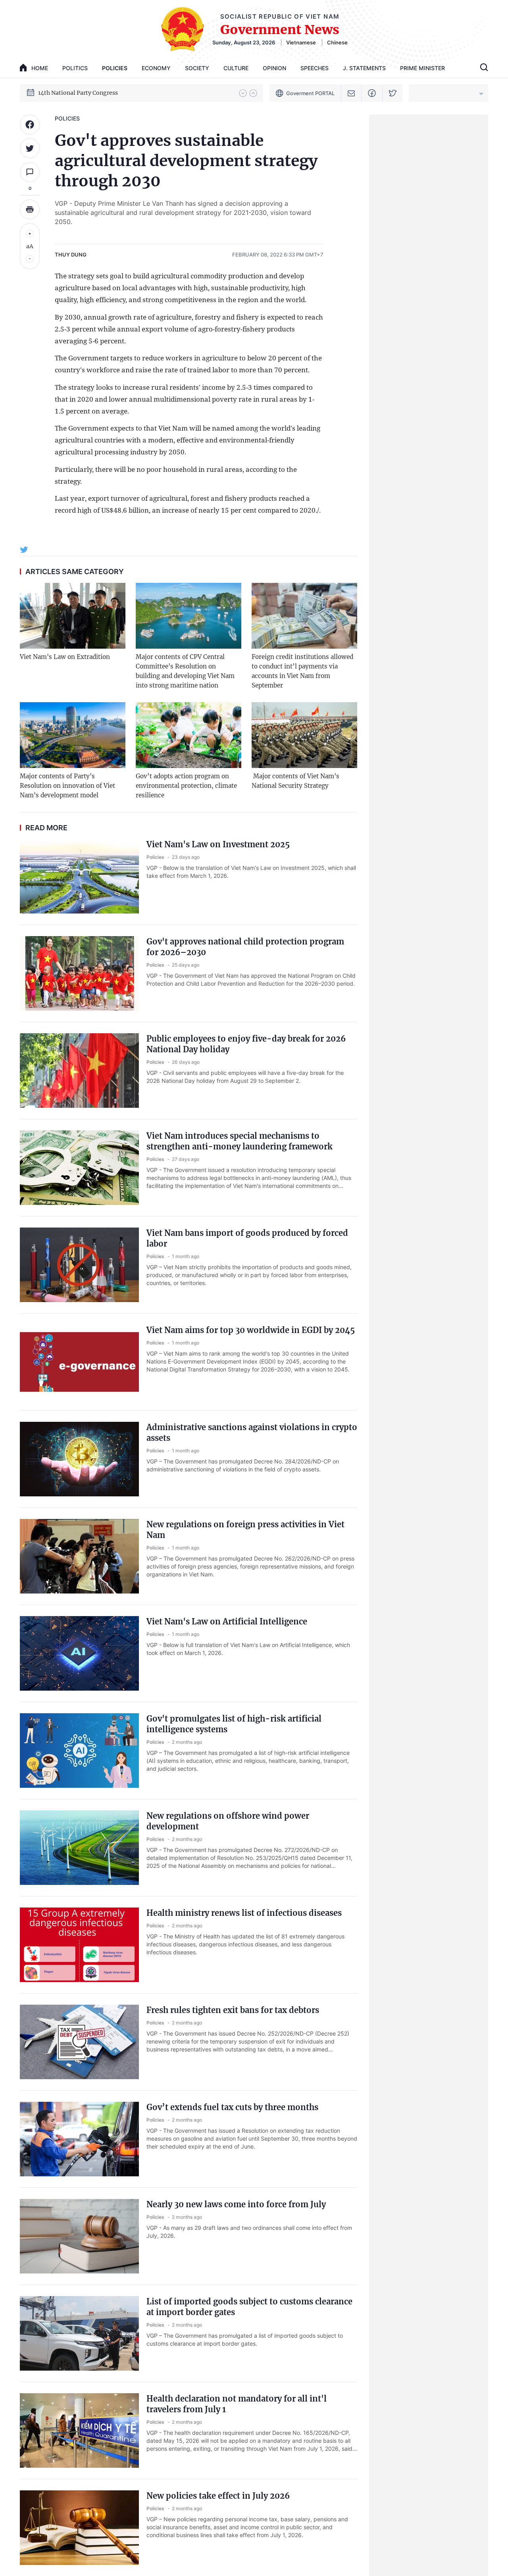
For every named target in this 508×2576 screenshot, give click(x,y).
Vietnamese (301, 42)
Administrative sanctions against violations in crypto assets (252, 1433)
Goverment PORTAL (310, 93)
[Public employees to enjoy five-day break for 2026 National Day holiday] (79, 1071)
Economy (156, 68)
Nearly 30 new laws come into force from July (236, 2204)
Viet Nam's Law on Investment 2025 (218, 844)
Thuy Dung (71, 255)
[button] (243, 93)
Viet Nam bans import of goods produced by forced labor (247, 1238)
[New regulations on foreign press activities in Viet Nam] (79, 1556)
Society (197, 68)
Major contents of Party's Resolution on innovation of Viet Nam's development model (67, 786)
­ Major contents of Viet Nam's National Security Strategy (295, 781)
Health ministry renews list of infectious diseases (244, 1913)
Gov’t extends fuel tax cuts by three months (232, 2107)
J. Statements (364, 68)
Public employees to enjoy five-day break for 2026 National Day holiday (246, 1044)
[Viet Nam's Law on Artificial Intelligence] (79, 1653)
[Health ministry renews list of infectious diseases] (79, 1945)
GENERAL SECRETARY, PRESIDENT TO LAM (99, 93)
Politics (75, 68)
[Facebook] (372, 93)
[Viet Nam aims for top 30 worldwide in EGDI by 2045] (79, 1362)
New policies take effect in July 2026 (218, 2496)
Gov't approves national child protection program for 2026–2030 (245, 947)
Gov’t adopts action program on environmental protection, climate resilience (186, 786)
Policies (115, 68)
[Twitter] (393, 93)
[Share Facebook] (30, 124)
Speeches (315, 68)
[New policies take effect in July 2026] (79, 2528)
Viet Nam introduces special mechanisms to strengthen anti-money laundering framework (240, 1141)
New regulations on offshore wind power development (228, 1821)
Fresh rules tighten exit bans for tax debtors (233, 2010)
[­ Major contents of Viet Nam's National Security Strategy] (304, 735)
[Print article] (30, 209)
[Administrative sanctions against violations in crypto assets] (79, 1459)
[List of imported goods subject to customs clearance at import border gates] (79, 2333)
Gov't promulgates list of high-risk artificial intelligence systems (234, 1724)
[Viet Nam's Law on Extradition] (73, 616)
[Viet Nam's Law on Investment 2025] (79, 876)
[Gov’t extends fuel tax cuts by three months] (79, 2139)
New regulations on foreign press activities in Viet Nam (245, 1530)
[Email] (351, 93)
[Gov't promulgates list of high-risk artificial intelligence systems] (79, 1751)
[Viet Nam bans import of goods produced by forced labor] (79, 1265)
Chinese (337, 42)
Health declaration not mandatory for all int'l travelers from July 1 (237, 2404)
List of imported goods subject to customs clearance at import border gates (249, 2307)
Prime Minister (422, 68)
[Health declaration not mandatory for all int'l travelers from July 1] (79, 2430)
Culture (236, 68)
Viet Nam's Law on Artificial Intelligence (227, 1621)
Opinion (274, 68)
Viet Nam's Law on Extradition (65, 657)
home (40, 68)
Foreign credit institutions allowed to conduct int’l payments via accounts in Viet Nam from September (302, 671)
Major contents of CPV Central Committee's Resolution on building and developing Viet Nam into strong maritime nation (185, 671)
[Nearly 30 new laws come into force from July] (79, 2236)
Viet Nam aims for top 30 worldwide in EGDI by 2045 (251, 1330)
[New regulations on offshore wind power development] (79, 1848)
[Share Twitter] (30, 148)
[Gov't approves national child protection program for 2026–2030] (79, 973)
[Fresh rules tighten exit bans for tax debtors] (79, 2042)
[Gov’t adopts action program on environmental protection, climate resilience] (189, 735)
